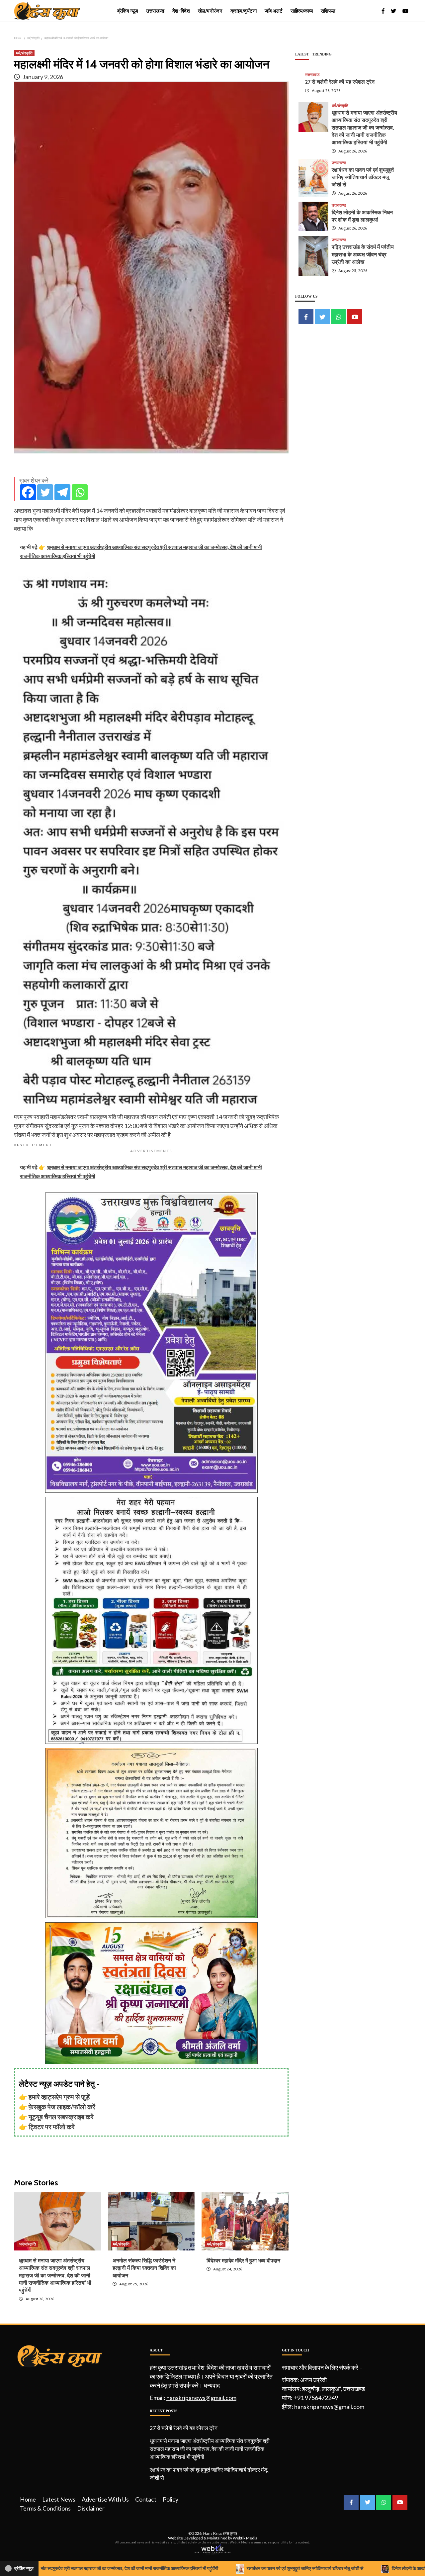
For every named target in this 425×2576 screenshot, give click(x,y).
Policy (170, 2499)
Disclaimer (91, 2508)
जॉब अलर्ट (274, 11)
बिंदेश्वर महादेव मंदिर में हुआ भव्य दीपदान (243, 2261)
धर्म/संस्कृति (24, 53)
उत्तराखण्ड (155, 11)
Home (28, 2499)
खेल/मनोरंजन (210, 11)
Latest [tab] (302, 54)
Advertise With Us (105, 2499)
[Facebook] (28, 492)
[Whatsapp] (80, 492)
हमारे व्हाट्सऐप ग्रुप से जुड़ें (59, 2097)
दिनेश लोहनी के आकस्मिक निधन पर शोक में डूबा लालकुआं (357, 2568)
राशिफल (328, 11)
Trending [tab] (322, 54)
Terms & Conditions (45, 2508)
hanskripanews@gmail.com (201, 2398)
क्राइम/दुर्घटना (244, 11)
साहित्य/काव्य (302, 11)
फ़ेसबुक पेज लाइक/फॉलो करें (62, 2107)
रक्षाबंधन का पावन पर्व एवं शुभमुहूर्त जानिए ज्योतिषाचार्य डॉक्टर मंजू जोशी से (363, 177)
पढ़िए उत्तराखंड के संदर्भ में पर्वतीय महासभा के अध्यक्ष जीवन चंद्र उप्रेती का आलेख (363, 255)
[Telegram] (62, 492)
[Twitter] (45, 492)
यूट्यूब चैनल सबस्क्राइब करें (61, 2117)
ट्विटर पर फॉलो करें (52, 2127)
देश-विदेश (181, 11)
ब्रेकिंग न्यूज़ (128, 11)
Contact (146, 2499)
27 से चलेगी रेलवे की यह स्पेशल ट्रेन (340, 82)
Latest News (59, 2499)
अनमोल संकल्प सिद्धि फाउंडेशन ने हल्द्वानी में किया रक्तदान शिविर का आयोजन (144, 2268)
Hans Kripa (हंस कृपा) (220, 2533)
